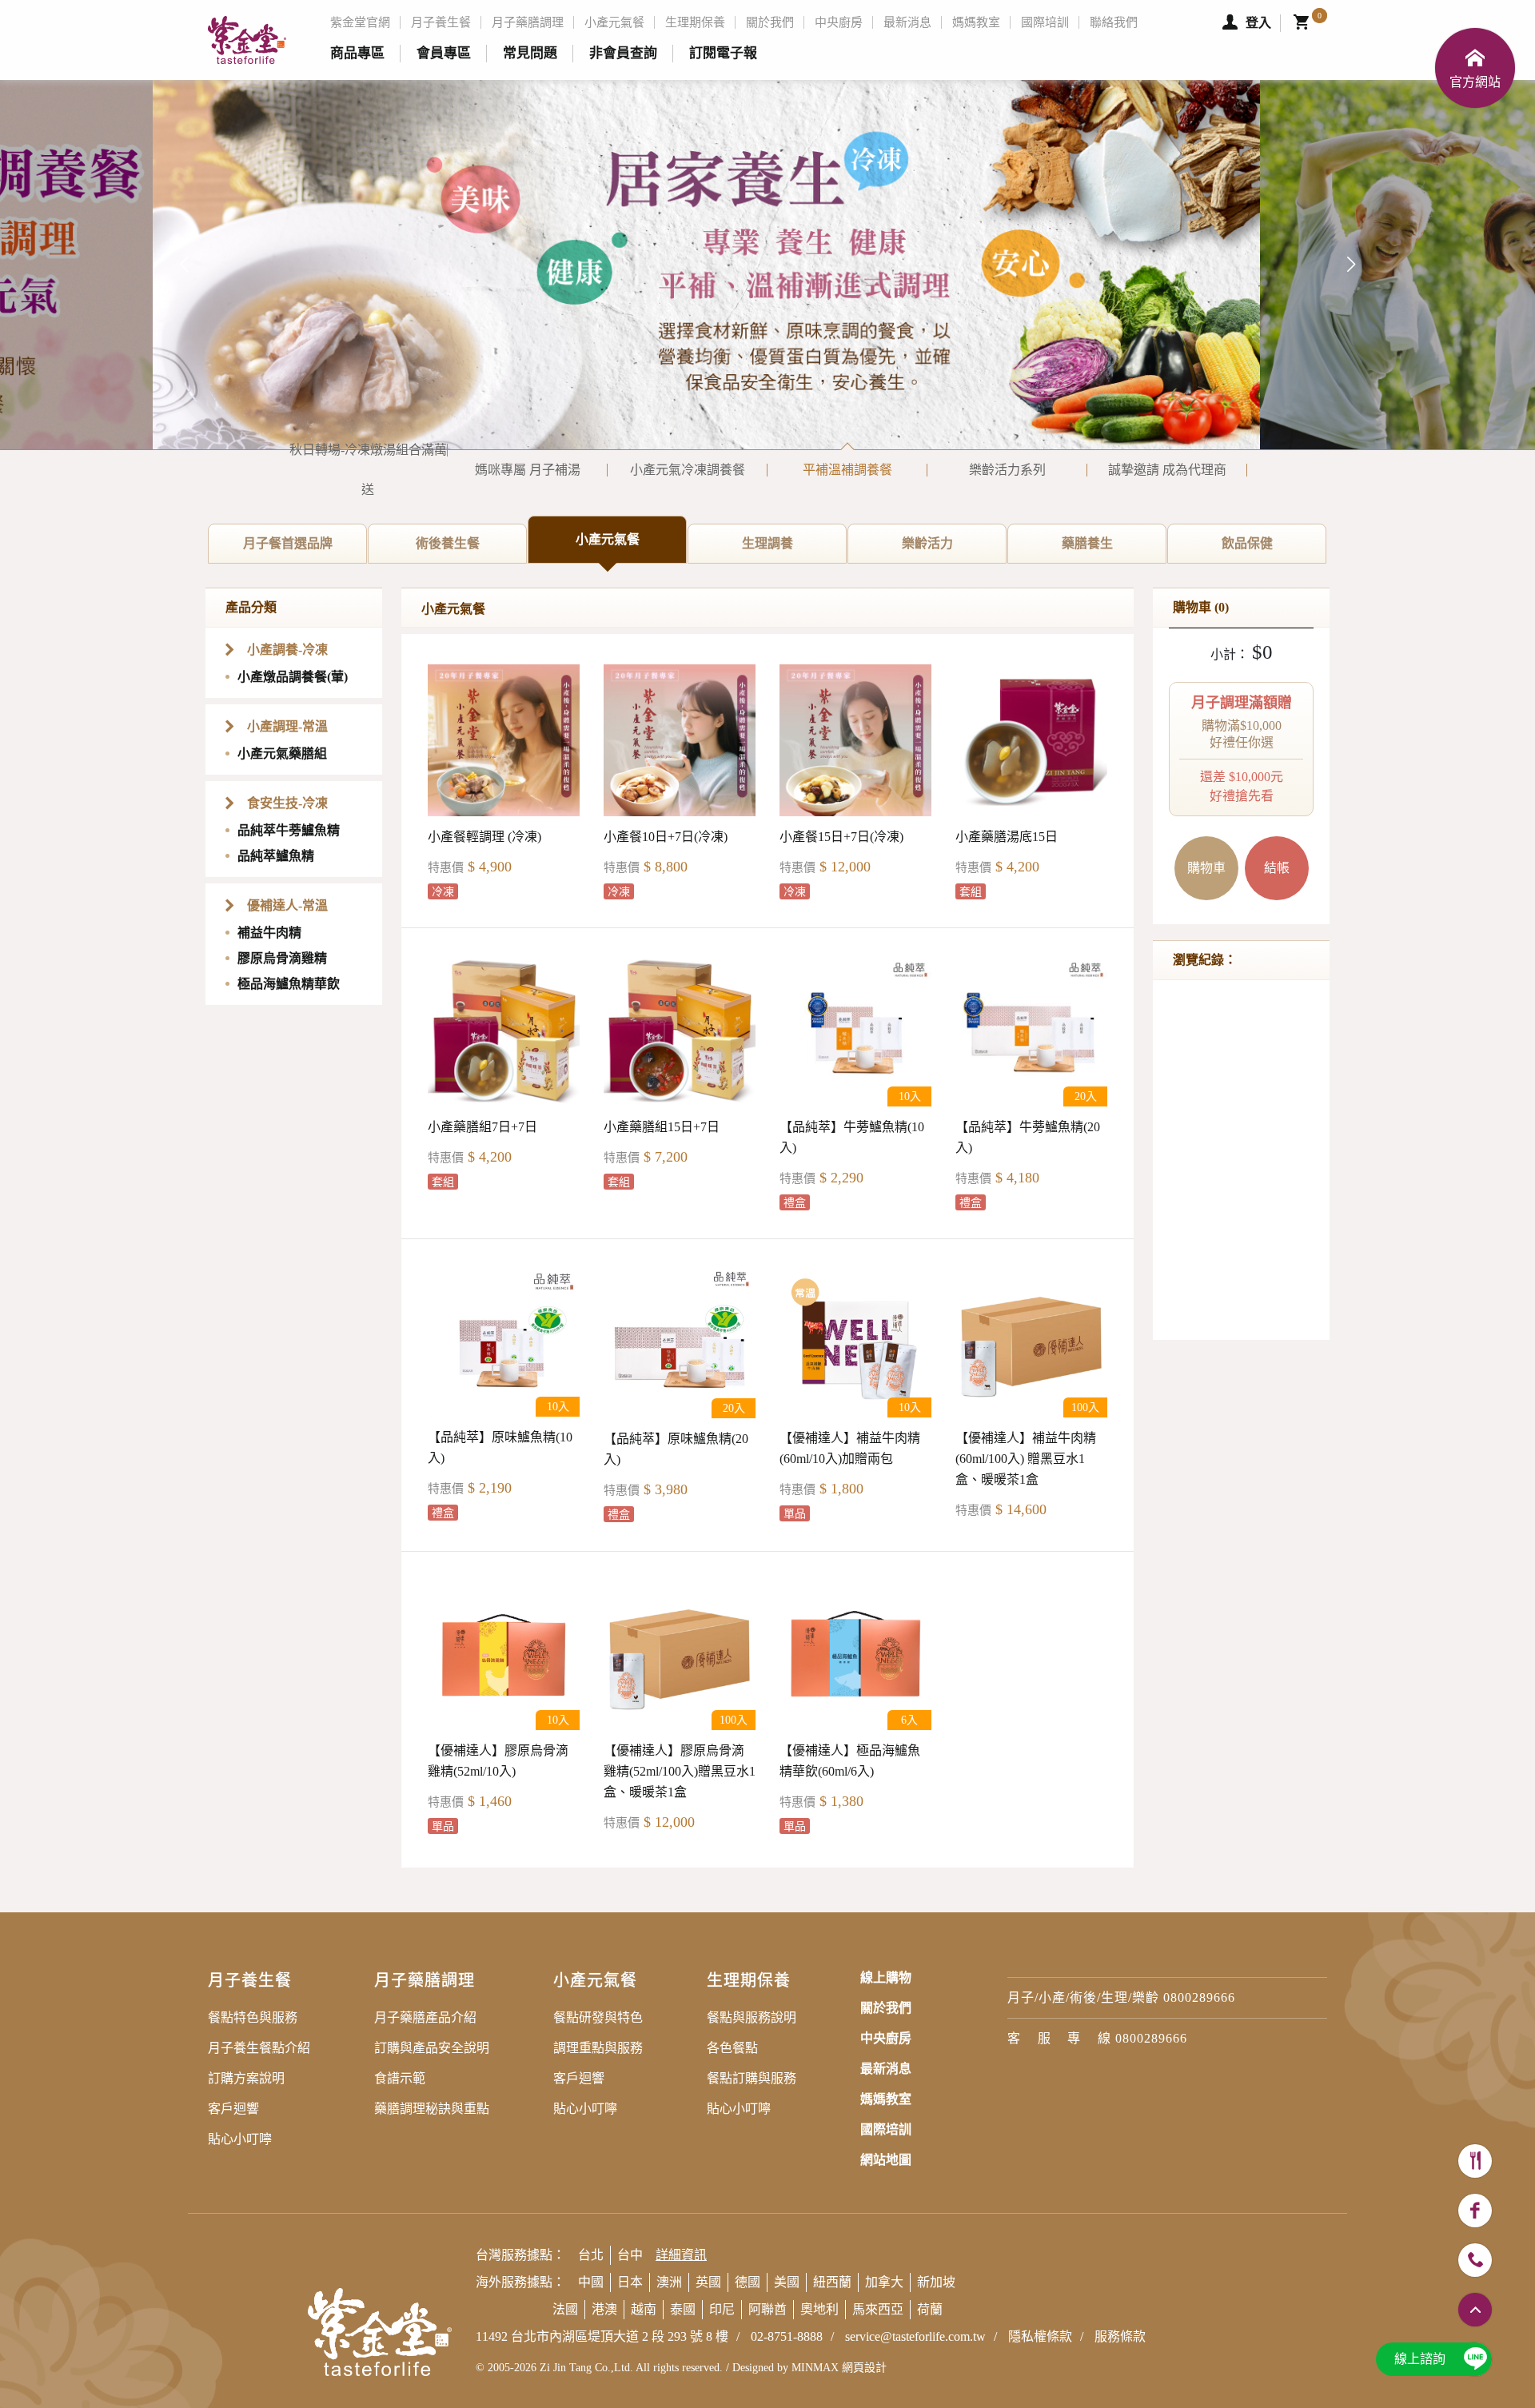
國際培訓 (1045, 22)
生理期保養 (695, 22)
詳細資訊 (681, 2255)
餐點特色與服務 (253, 2017)
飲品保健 (1274, 550)
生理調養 (794, 550)
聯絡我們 (1114, 22)
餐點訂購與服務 (752, 2078)
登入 (1258, 23)
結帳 (1277, 868)
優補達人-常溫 (287, 905)
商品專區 (357, 53)
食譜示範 (400, 2078)
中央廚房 (839, 22)
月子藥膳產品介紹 (425, 2017)
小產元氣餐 (614, 22)
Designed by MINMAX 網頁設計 (809, 2368)
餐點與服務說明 (752, 2017)
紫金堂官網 (360, 22)
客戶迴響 (233, 2109)
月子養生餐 (441, 22)
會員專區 (444, 53)
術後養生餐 (471, 550)
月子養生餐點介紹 (259, 2048)
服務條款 (1120, 2336)
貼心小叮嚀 (240, 2139)
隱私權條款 (1040, 2336)
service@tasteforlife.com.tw (915, 2336)
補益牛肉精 (269, 933)
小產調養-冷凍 (287, 650)
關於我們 (770, 22)
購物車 (1206, 868)
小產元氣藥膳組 (282, 753)
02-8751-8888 (787, 2336)
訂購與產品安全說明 (432, 2048)
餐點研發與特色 (598, 2017)
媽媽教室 (976, 22)
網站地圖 (886, 2160)
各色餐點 (732, 2048)
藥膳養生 (1114, 550)
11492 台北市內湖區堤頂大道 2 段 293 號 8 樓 (602, 2336)
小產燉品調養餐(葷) (293, 677)
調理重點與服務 (598, 2048)
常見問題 (530, 53)
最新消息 (907, 22)
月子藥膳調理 (528, 22)
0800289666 (1199, 1997)
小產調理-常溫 (287, 726)
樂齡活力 (954, 550)
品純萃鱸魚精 (276, 856)
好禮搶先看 (1242, 749)
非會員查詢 (623, 53)
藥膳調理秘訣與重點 (432, 2109)
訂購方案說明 (246, 2078)
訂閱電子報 (723, 53)
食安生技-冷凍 (287, 803)
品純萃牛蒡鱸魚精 (289, 830)
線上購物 (886, 1977)
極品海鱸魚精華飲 (289, 984)
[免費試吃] (1475, 2161)
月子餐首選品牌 (305, 550)
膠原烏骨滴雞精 (282, 958)
